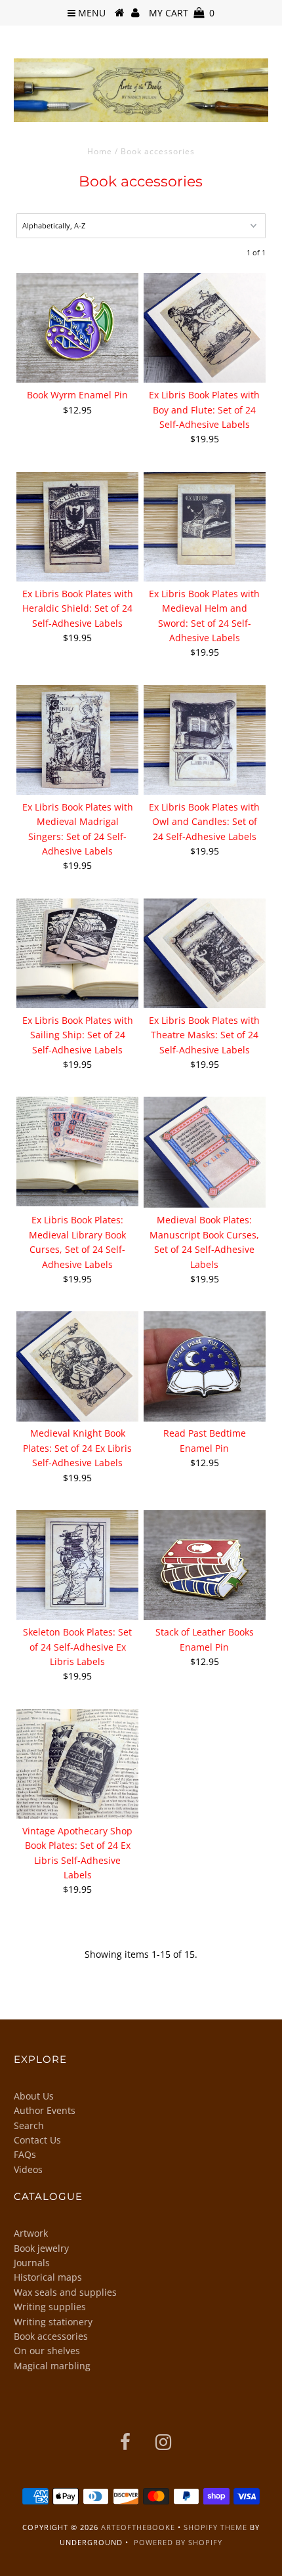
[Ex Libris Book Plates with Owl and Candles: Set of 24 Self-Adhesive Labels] (205, 740)
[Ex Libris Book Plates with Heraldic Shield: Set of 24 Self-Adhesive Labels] (77, 527)
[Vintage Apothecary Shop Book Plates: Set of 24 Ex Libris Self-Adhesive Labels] (77, 1764)
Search (29, 2125)
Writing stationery (53, 2322)
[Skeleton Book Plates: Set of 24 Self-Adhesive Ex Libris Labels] (77, 1565)
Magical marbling (52, 2366)
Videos (28, 2169)
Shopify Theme (215, 2527)
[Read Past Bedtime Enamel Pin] (205, 1366)
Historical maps (48, 2277)
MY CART (182, 13)
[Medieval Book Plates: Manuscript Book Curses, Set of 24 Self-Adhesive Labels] (205, 1152)
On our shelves (47, 2351)
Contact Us (37, 2140)
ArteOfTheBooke (138, 2527)
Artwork (31, 2233)
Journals (32, 2263)
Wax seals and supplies (65, 2292)
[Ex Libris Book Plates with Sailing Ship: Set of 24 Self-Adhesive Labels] (77, 953)
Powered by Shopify (178, 2542)
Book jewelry (41, 2248)
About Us (34, 2096)
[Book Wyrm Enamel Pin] (77, 328)
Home (100, 151)
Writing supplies (50, 2307)
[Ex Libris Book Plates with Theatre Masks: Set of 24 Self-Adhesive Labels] (205, 953)
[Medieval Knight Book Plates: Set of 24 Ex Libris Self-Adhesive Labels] (77, 1366)
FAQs (25, 2154)
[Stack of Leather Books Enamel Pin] (205, 1565)
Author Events (45, 2110)
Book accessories (51, 2336)
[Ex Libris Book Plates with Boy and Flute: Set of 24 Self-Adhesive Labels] (205, 328)
